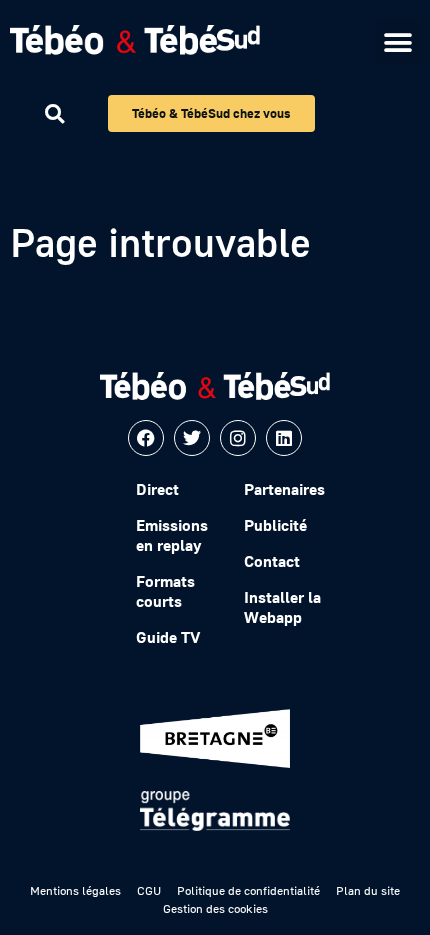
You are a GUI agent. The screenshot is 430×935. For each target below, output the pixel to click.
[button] (397, 42)
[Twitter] (192, 438)
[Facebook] (146, 438)
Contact (272, 561)
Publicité (275, 525)
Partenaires (284, 489)
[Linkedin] (284, 438)
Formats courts (165, 591)
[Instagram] (238, 438)
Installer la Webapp (282, 607)
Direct (157, 489)
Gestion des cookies (215, 908)
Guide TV (168, 637)
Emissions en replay (172, 535)
